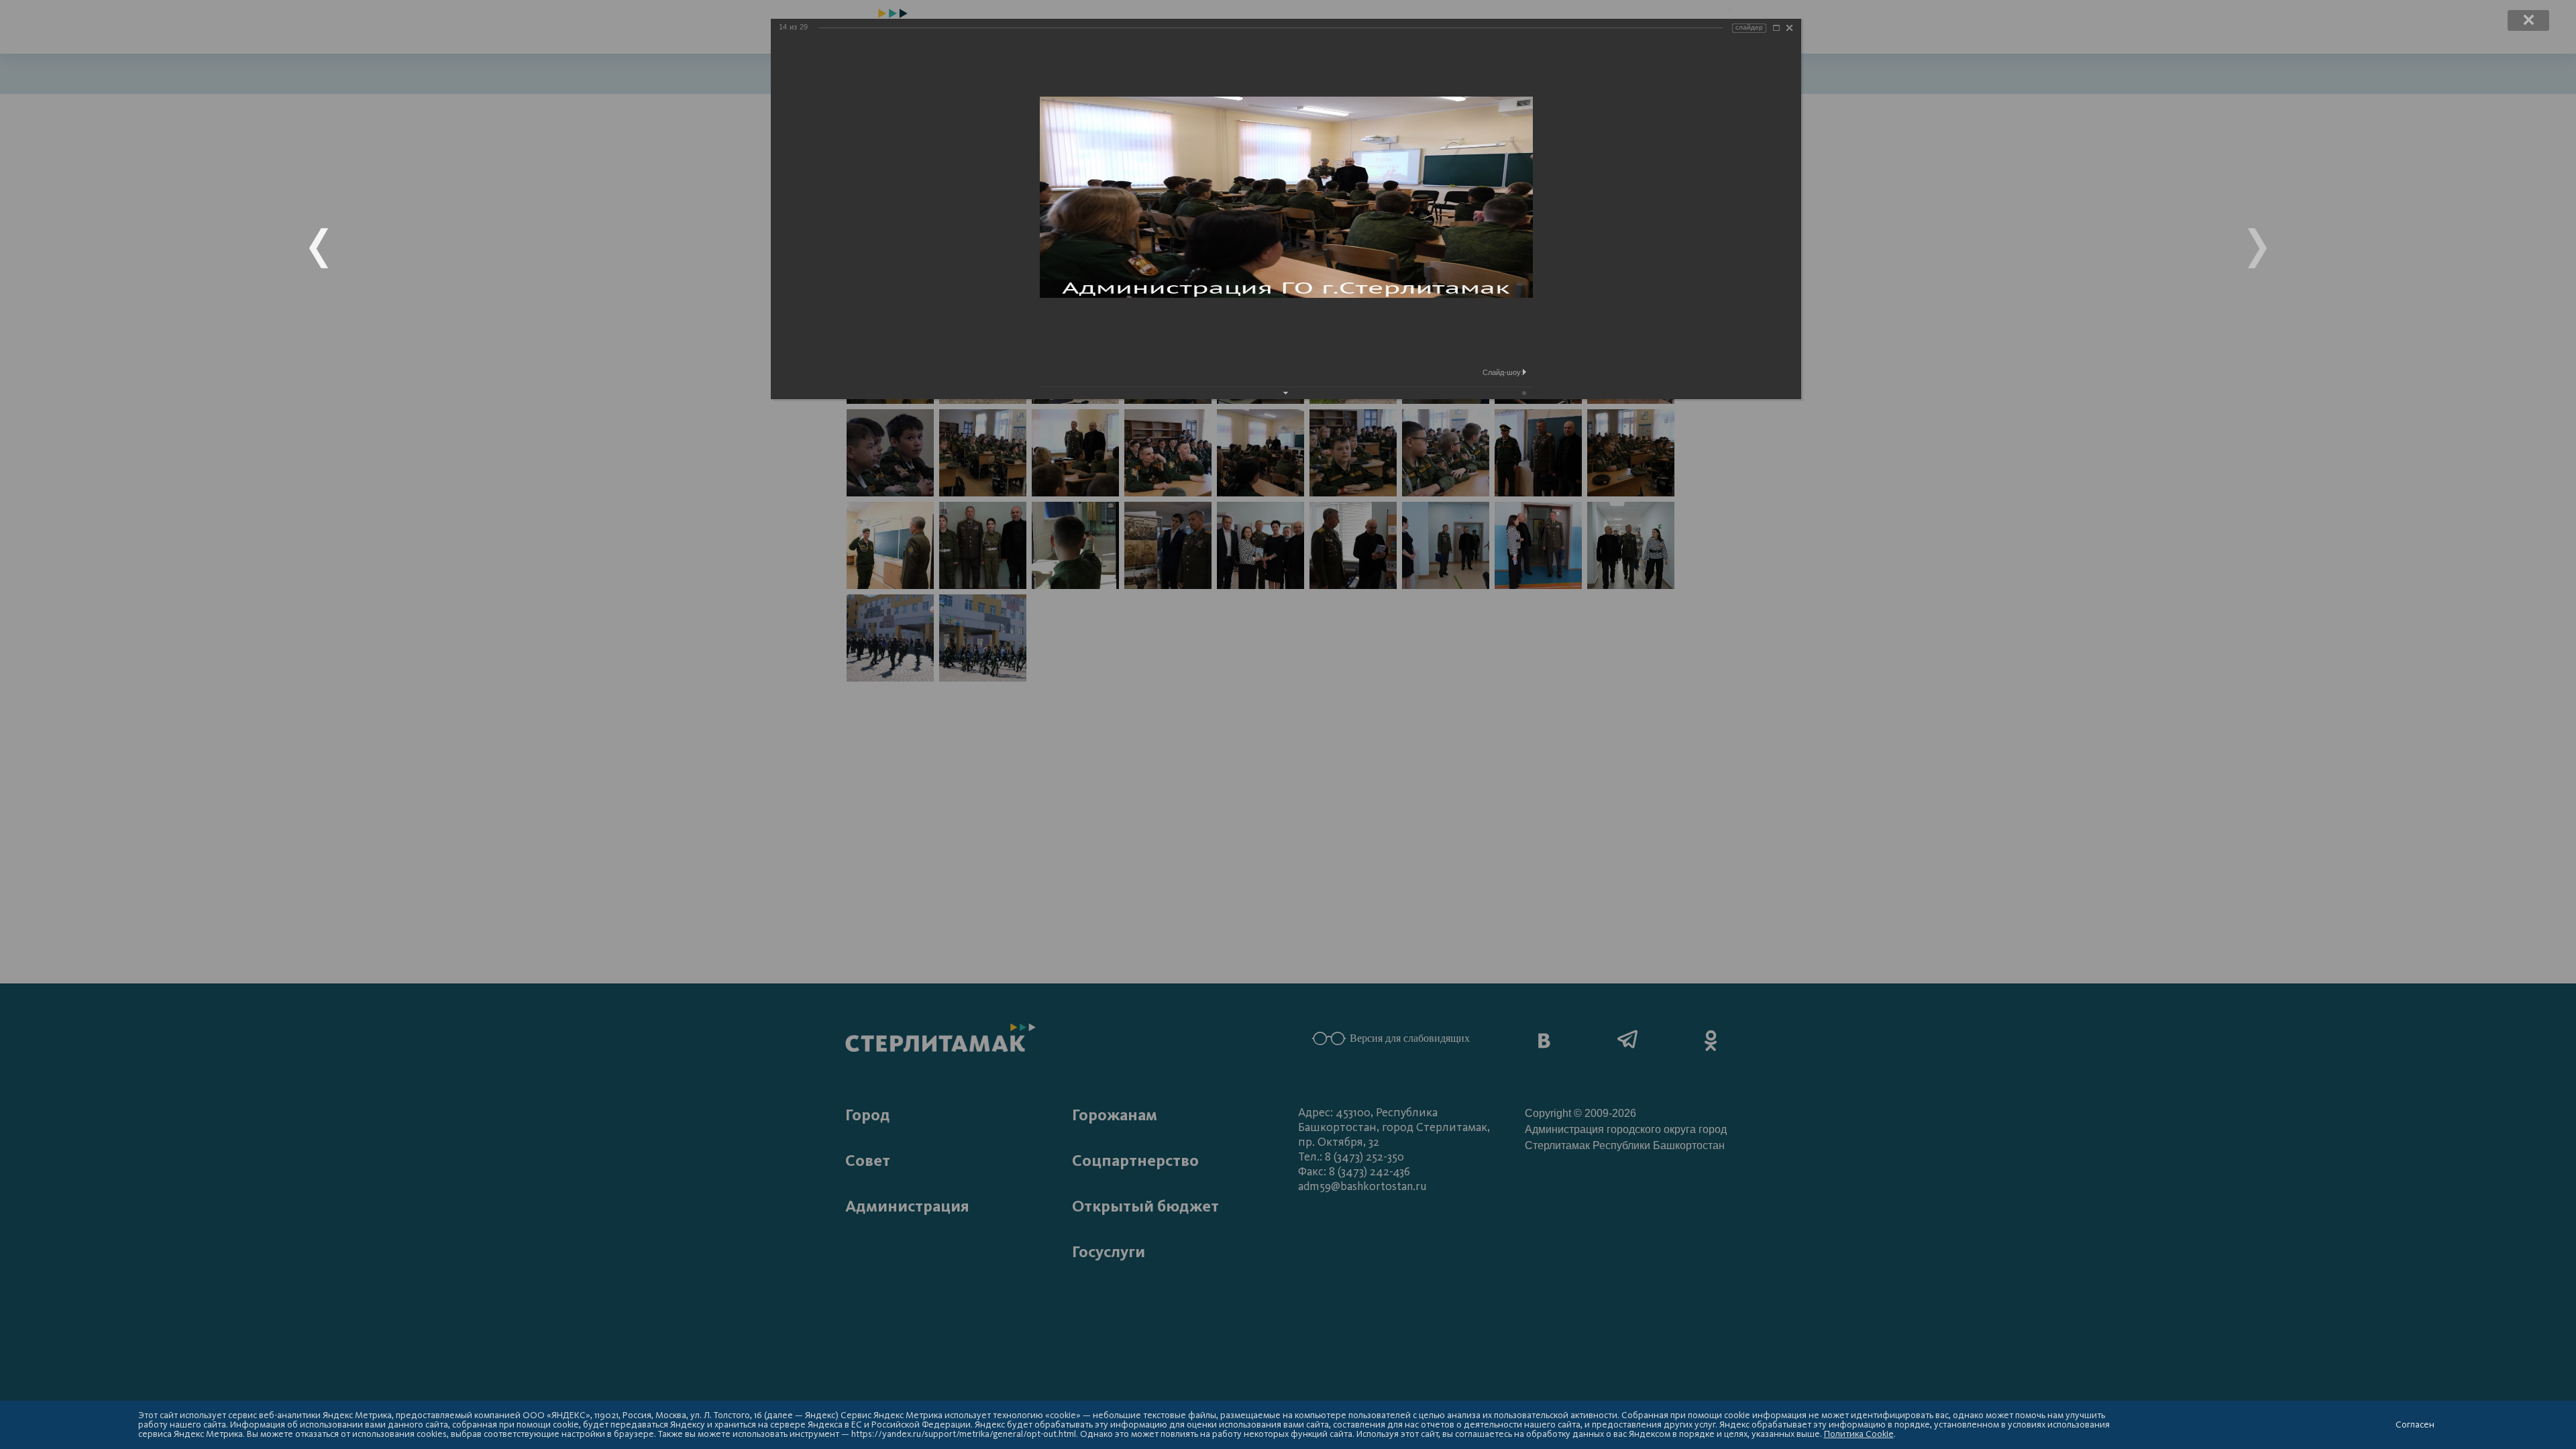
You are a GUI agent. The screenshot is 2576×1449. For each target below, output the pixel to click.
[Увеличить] (1776, 28)
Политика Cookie (1859, 1434)
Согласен (2415, 1425)
